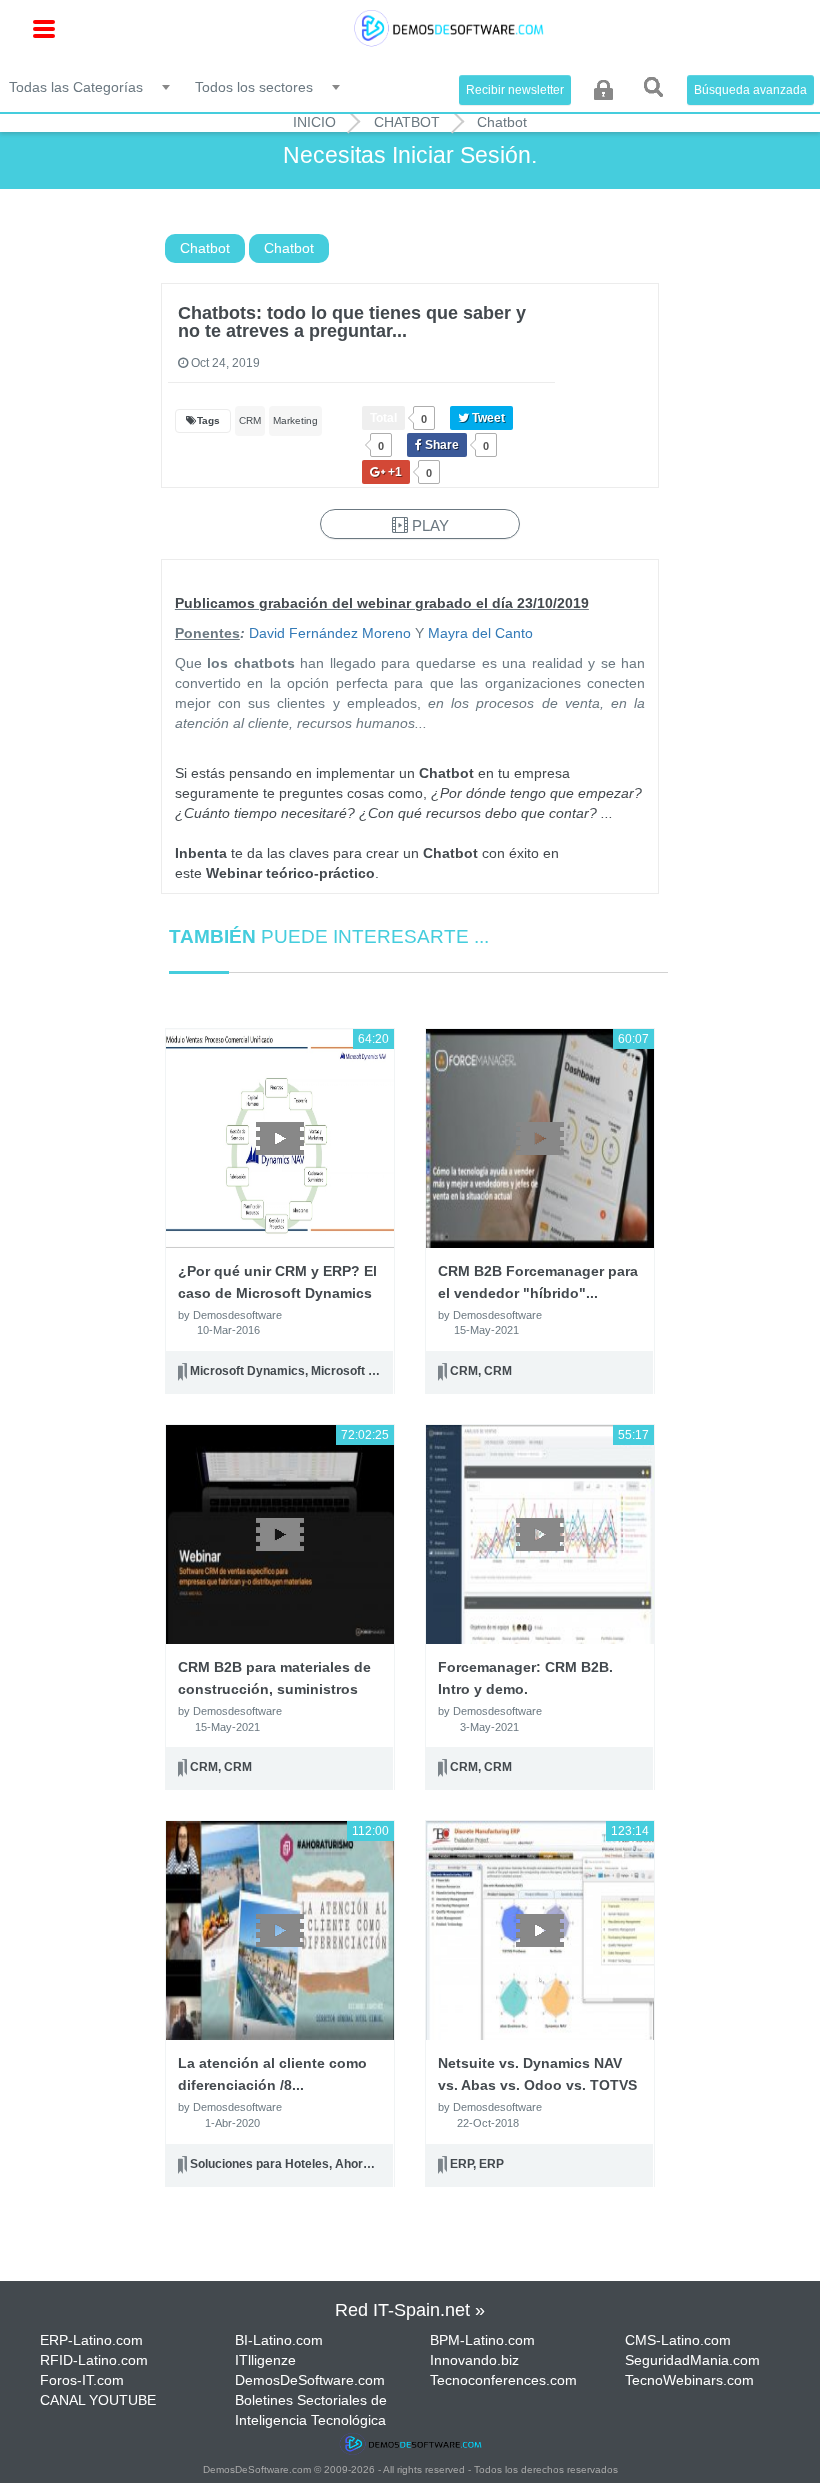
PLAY (428, 525)
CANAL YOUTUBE (98, 2400)
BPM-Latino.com (482, 2340)
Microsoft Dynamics (247, 1371)
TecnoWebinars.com (689, 2380)
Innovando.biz (474, 2360)
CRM (250, 420)
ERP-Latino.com (91, 2340)
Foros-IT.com (82, 2380)
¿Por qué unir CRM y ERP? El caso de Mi (277, 1293)
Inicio (314, 122)
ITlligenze (265, 2360)
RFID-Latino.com (94, 2360)
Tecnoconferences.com (503, 2380)
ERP (461, 2164)
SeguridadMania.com (692, 2360)
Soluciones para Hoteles (259, 2164)
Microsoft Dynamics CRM (384, 1371)
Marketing (295, 420)
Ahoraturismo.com (388, 2164)
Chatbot (407, 122)
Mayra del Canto (478, 633)
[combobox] (91, 86)
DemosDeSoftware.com (310, 2380)
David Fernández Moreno (330, 633)
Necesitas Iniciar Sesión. (410, 155)
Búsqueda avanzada (750, 90)
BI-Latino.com (279, 2340)
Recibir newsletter (515, 90)
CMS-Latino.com (678, 2340)
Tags (208, 420)
